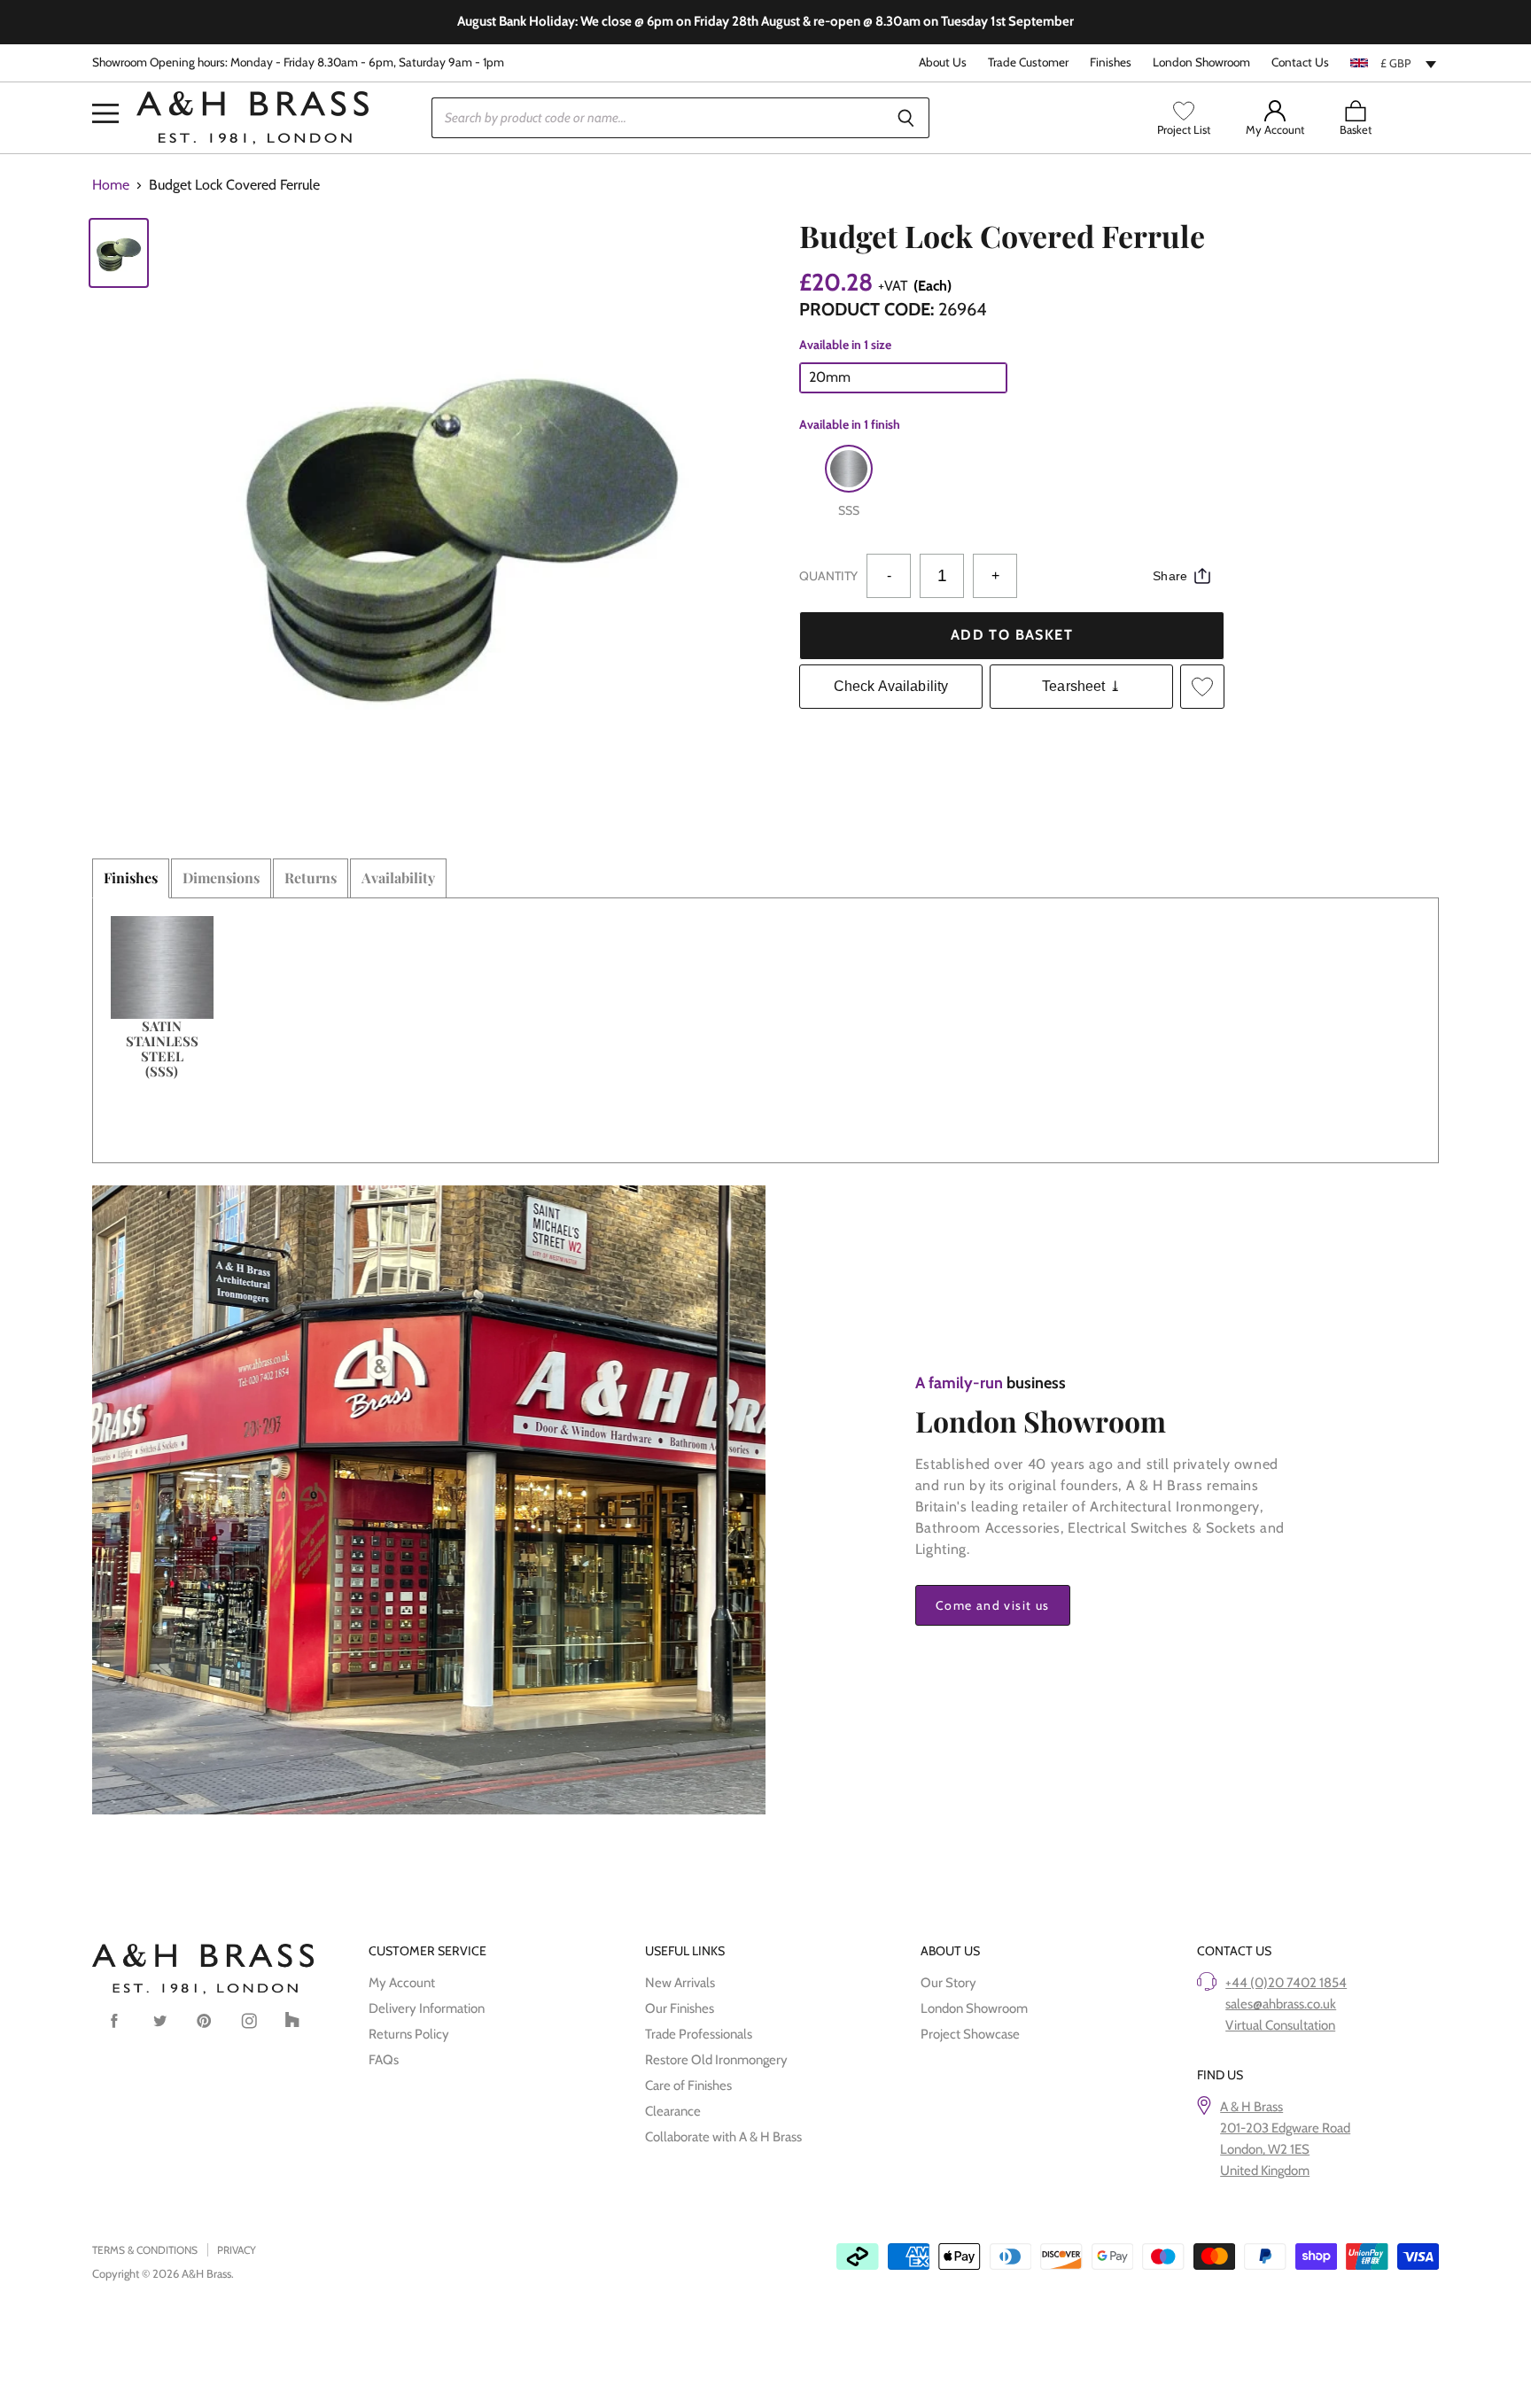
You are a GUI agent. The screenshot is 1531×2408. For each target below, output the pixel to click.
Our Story (948, 1983)
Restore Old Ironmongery (716, 2060)
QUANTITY (828, 576)
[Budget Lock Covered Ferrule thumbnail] (119, 253)
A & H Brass (1251, 2107)
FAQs (384, 2060)
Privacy (237, 2250)
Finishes (1111, 62)
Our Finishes (680, 2008)
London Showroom (1201, 62)
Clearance (673, 2111)
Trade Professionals (699, 2034)
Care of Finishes (688, 2086)
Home (111, 185)
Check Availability (891, 686)
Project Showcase (970, 2034)
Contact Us (1300, 62)
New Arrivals (680, 1983)
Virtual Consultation (1280, 2025)
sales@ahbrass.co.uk (1281, 2004)
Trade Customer (1028, 62)
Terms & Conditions (145, 2250)
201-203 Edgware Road (1285, 2128)
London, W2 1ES (1265, 2149)
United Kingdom (1265, 2171)
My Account (402, 1983)
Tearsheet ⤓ (1081, 686)
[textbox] (1395, 63)
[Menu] (105, 87)
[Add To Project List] (1202, 687)
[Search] (906, 118)
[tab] (131, 878)
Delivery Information (427, 2008)
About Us (943, 62)
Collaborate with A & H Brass (723, 2137)
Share (1170, 576)
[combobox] (1395, 63)
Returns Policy (409, 2034)
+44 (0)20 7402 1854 (1286, 1983)
